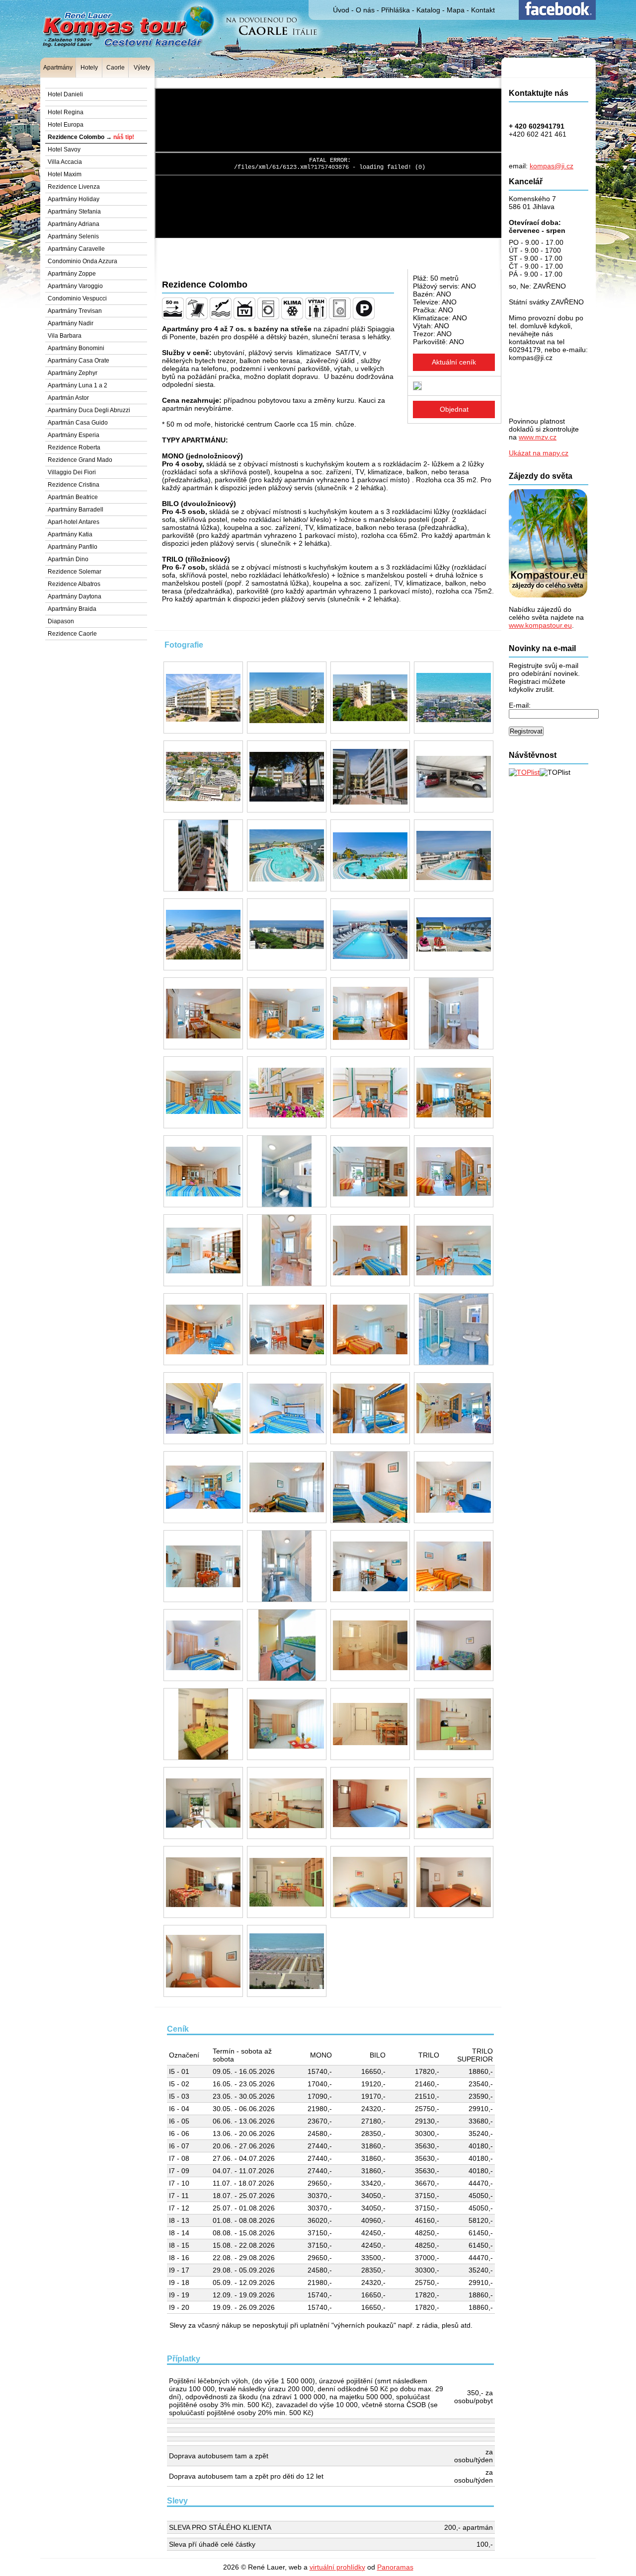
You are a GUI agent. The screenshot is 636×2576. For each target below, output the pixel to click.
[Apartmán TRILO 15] (287, 1487)
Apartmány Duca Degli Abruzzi (89, 410)
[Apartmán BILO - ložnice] (370, 1803)
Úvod (341, 10)
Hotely (89, 68)
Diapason (61, 621)
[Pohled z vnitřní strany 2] (203, 855)
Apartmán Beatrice (73, 497)
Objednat (454, 409)
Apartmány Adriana (74, 224)
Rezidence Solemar (75, 572)
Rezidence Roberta (74, 447)
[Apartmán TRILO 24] (287, 1566)
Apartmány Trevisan (75, 311)
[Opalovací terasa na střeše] (203, 934)
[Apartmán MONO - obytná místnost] (454, 1645)
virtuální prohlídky (337, 2567)
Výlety (142, 68)
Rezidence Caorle (72, 634)
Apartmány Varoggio (75, 286)
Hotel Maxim (65, 174)
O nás (365, 10)
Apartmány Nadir (71, 323)
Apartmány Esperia (74, 435)
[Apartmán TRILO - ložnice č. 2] (203, 1961)
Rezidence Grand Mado (80, 460)
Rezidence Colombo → (91, 137)
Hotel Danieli (65, 94)
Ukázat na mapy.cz (539, 453)
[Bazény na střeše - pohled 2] (370, 855)
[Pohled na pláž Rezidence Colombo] (287, 1961)
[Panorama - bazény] (454, 934)
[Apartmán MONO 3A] (203, 1013)
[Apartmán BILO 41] (203, 1408)
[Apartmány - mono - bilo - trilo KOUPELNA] (370, 1645)
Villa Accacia (65, 162)
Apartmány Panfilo (73, 547)
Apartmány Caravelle (76, 249)
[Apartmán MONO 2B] (454, 1092)
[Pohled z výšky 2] (370, 698)
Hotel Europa (66, 125)
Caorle (116, 68)
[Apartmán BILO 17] (287, 1250)
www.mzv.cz (538, 437)
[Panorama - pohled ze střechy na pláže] (287, 934)
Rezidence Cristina (74, 485)
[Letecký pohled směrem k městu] (203, 776)
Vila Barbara (65, 336)
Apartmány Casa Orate (79, 361)
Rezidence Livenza (74, 187)
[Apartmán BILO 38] (203, 1329)
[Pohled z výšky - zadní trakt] (287, 698)
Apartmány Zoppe (72, 274)
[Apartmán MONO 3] (370, 1171)
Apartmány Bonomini (76, 348)
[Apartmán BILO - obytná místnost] (370, 1724)
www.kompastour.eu (540, 625)
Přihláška (396, 10)
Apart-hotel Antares (74, 522)
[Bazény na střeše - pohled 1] (287, 855)
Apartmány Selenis (73, 236)
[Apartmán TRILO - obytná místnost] (203, 1882)
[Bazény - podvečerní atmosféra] (370, 934)
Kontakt (483, 10)
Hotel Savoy (64, 149)
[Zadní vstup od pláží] (287, 776)
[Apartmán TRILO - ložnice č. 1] (454, 1882)
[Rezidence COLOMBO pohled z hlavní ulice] (203, 698)
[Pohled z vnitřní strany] (370, 776)
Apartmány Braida (72, 609)
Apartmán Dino (68, 559)
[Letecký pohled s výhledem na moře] (454, 698)
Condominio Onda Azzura (82, 261)
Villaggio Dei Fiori (72, 472)
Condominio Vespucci (77, 298)
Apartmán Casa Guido (78, 423)
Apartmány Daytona (75, 596)
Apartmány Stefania (74, 212)
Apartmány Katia (70, 534)
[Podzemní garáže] (454, 776)
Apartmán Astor (68, 398)
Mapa (456, 10)
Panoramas (395, 2567)
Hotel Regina (66, 112)
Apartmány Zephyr (73, 373)
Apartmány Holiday (74, 199)
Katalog (428, 10)
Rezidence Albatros (74, 584)
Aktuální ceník (454, 362)
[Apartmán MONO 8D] (203, 1092)
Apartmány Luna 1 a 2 (78, 385)
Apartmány (58, 68)
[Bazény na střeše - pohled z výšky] (454, 855)
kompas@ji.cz (552, 166)
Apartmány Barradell (76, 510)
